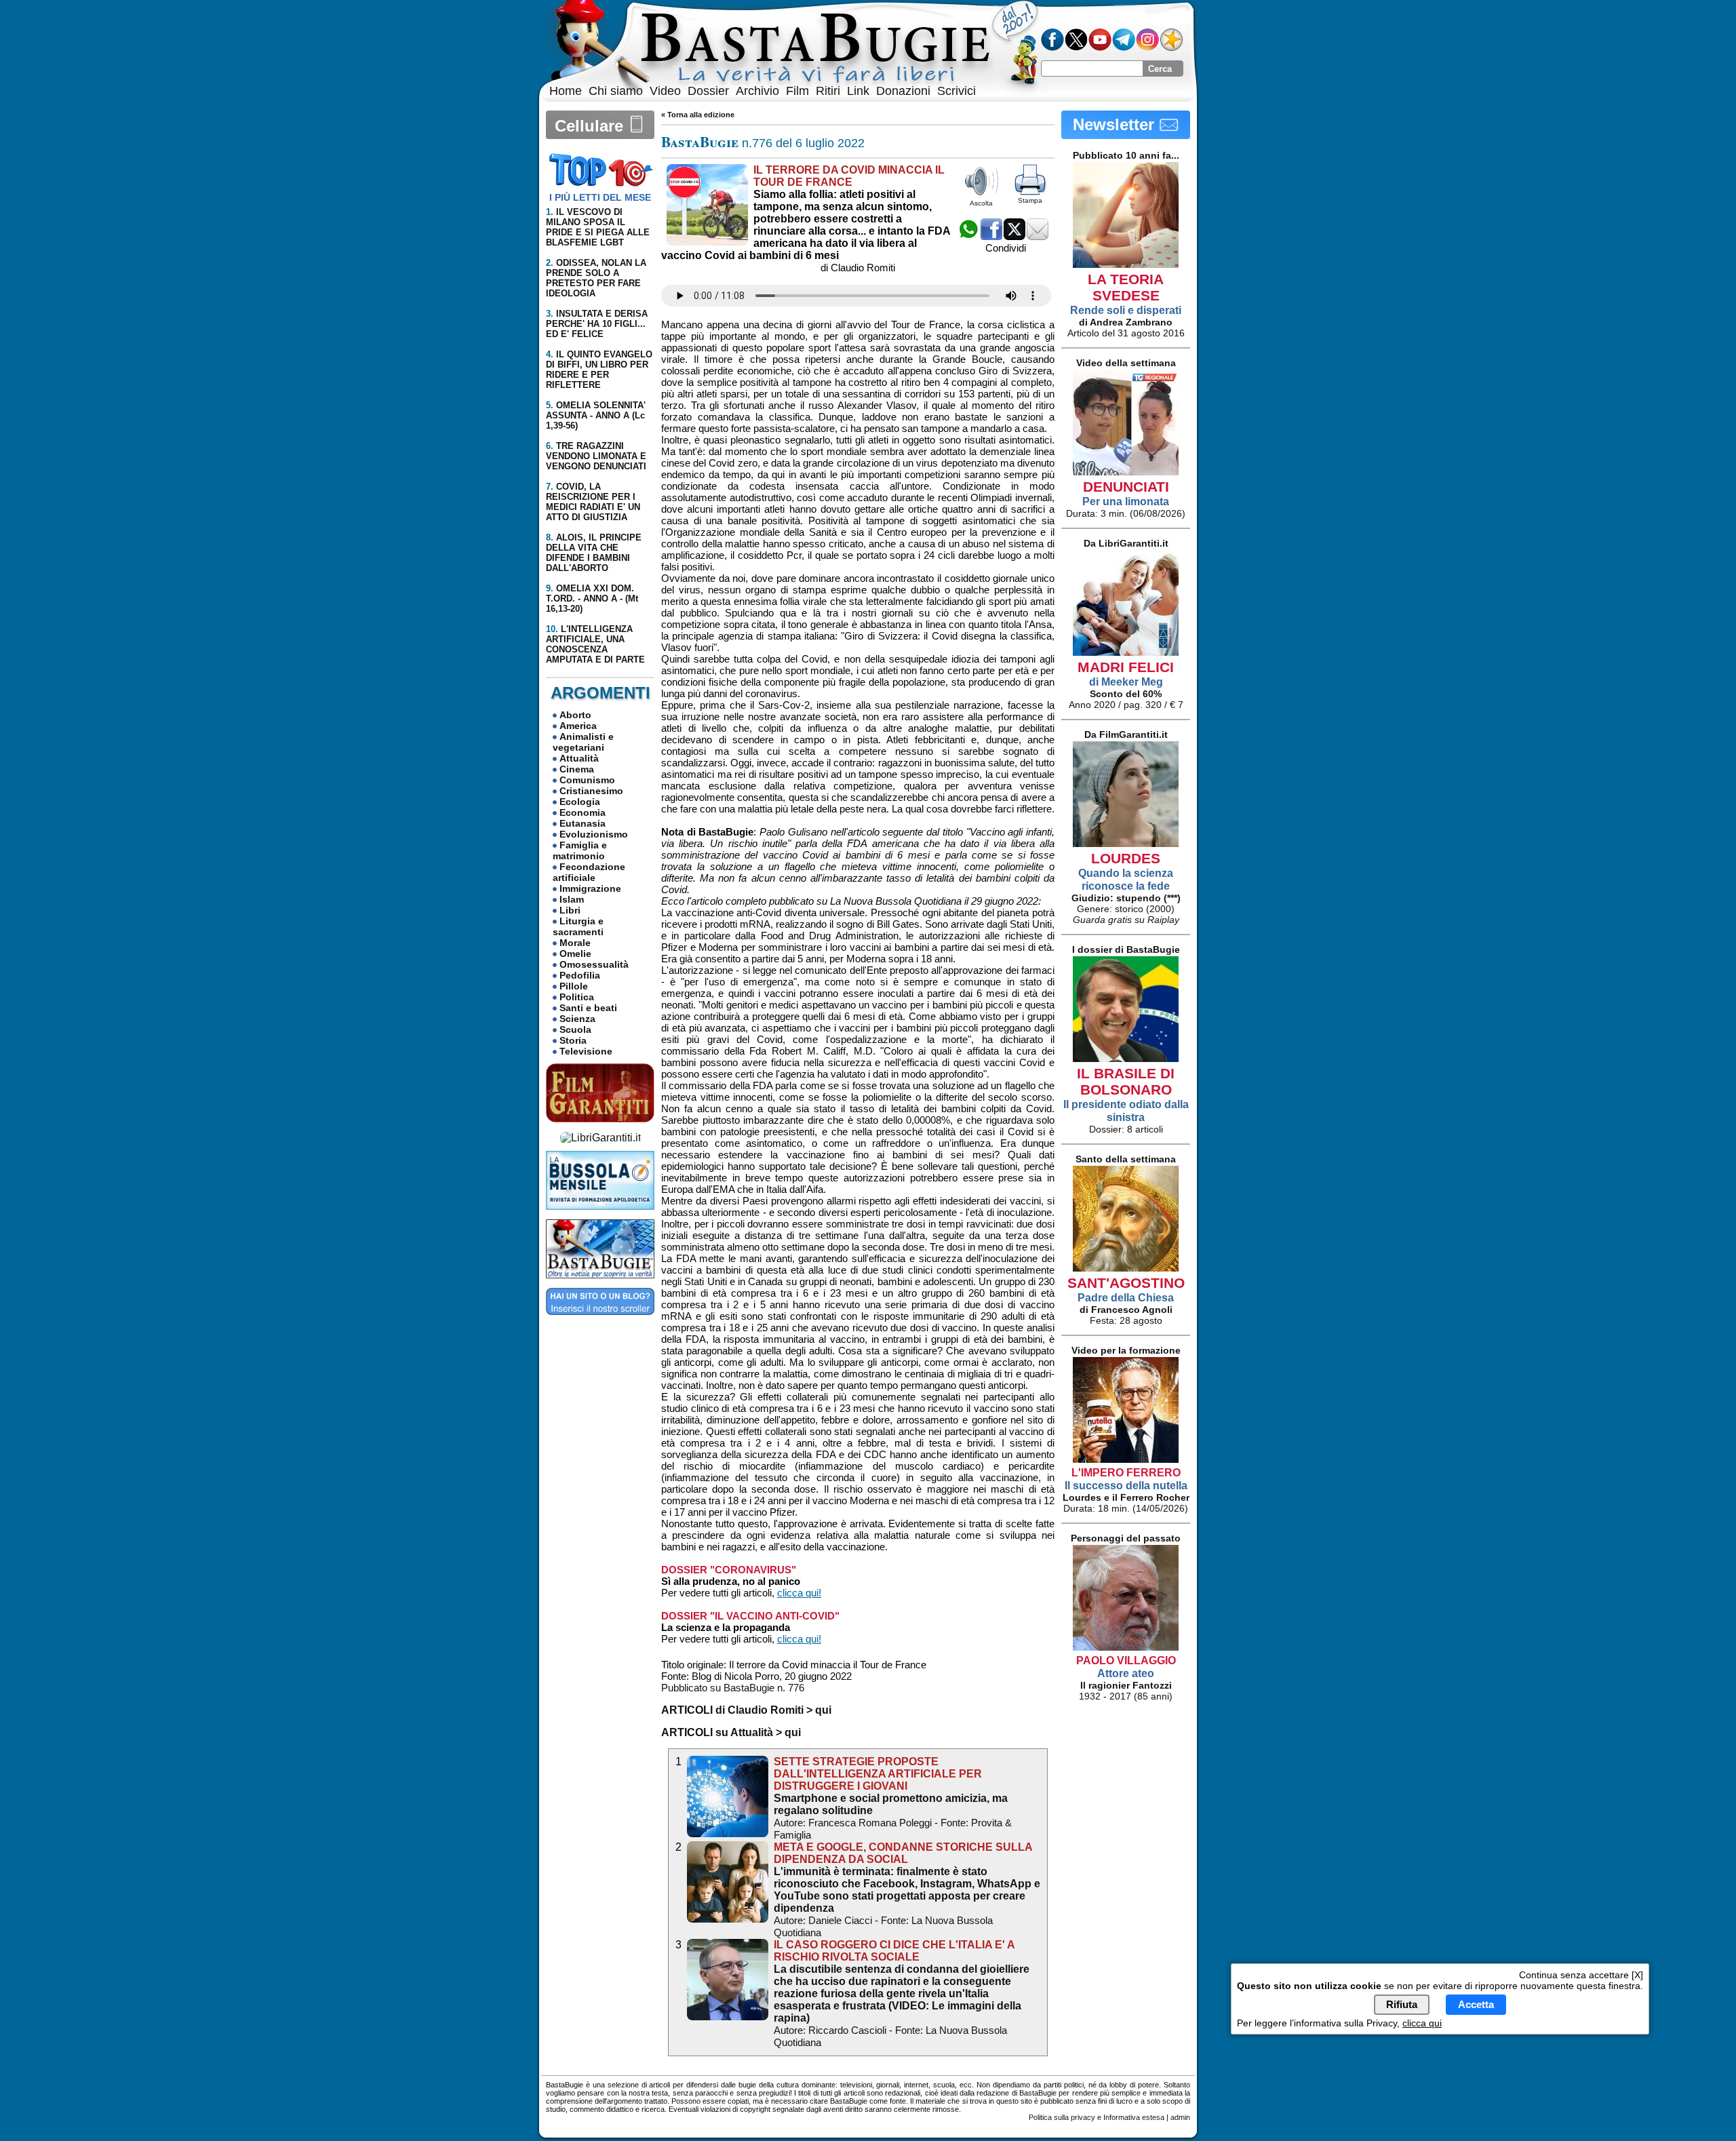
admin (1180, 2117)
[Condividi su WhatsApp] (968, 236)
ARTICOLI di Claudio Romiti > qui (746, 1710)
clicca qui (1422, 2022)
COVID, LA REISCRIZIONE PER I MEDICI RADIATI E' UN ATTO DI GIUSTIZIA (593, 502)
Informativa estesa (1134, 2117)
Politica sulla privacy (1062, 2117)
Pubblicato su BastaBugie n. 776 (733, 1688)
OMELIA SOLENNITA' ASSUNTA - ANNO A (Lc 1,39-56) (596, 415)
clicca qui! (799, 1593)
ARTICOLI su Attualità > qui (731, 1732)
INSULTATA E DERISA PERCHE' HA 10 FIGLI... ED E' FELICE (597, 324)
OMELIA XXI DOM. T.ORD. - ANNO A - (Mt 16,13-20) (592, 598)
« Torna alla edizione (698, 115)
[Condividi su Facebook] (991, 236)
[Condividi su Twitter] (1014, 236)
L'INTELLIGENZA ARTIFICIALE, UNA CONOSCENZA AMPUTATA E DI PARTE (595, 644)
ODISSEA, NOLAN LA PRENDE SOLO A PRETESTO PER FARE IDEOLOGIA (596, 278)
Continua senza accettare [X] (1581, 1975)
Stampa (1030, 200)
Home (566, 91)
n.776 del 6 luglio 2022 (763, 143)
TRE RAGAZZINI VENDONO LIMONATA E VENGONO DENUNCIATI (596, 456)
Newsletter (1116, 124)
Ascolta (981, 203)
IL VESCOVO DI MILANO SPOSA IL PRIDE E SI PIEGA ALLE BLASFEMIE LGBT (598, 227)
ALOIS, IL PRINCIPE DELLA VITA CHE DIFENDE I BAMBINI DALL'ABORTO (594, 553)
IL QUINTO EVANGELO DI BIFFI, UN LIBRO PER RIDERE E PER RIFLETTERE (599, 370)
